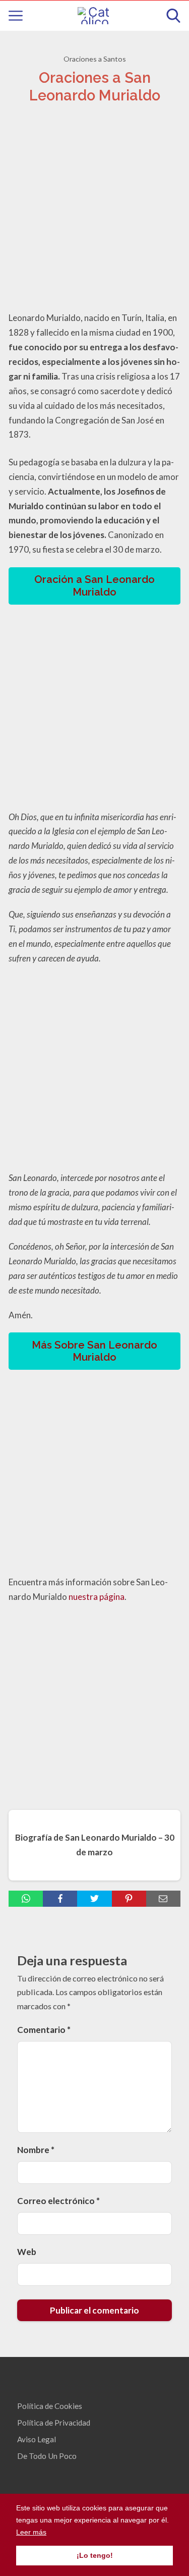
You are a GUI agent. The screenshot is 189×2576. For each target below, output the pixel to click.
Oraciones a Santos (95, 59)
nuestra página (97, 1597)
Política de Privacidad (54, 2423)
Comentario (44, 2030)
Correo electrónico (58, 2201)
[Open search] (173, 16)
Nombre (36, 2150)
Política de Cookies (50, 2406)
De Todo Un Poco (47, 2456)
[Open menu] (16, 16)
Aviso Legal (37, 2439)
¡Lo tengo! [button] (95, 2555)
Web (27, 2252)
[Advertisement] (94, 210)
